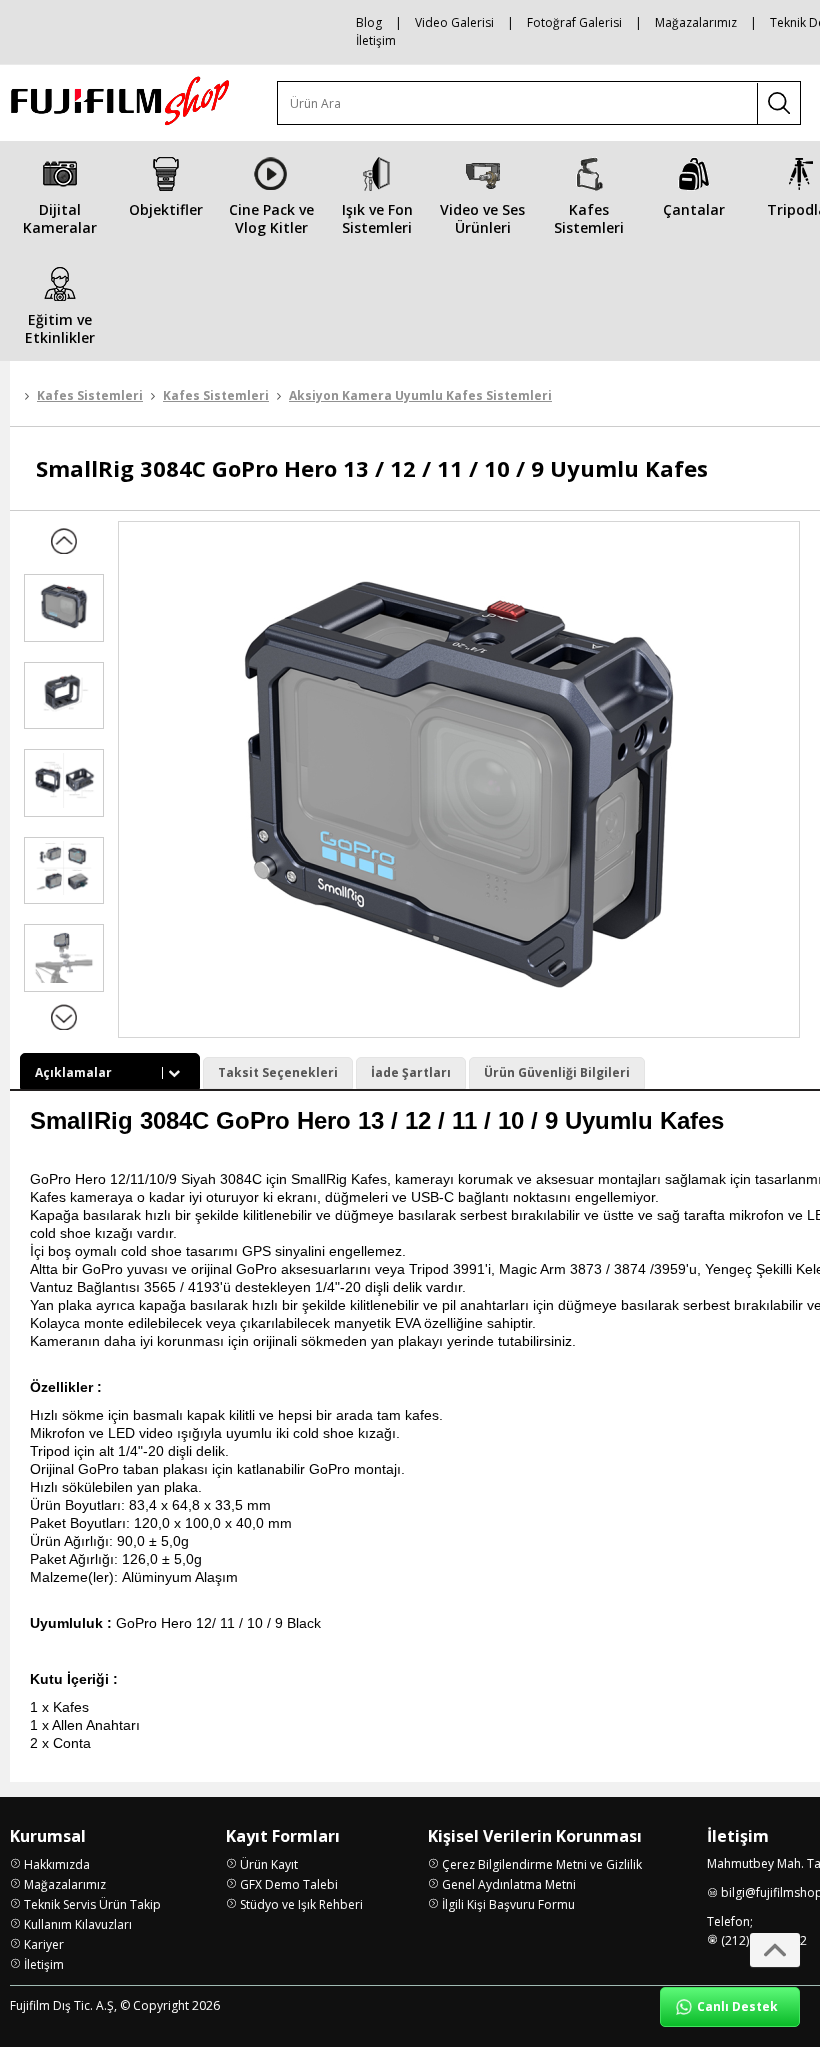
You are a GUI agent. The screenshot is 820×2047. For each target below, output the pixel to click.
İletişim (376, 40)
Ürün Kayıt (269, 1864)
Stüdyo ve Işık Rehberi (301, 1904)
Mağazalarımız (696, 22)
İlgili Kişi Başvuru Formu (508, 1904)
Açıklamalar (73, 1072)
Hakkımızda (57, 1864)
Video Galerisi (454, 22)
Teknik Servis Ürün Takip (92, 1904)
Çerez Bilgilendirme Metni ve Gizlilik (542, 1864)
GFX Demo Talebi (289, 1884)
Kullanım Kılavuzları (78, 1924)
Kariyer (44, 1944)
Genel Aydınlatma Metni (509, 1884)
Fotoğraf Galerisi (574, 22)
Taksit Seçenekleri (278, 1072)
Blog (369, 22)
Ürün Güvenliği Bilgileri (557, 1072)
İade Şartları (411, 1072)
